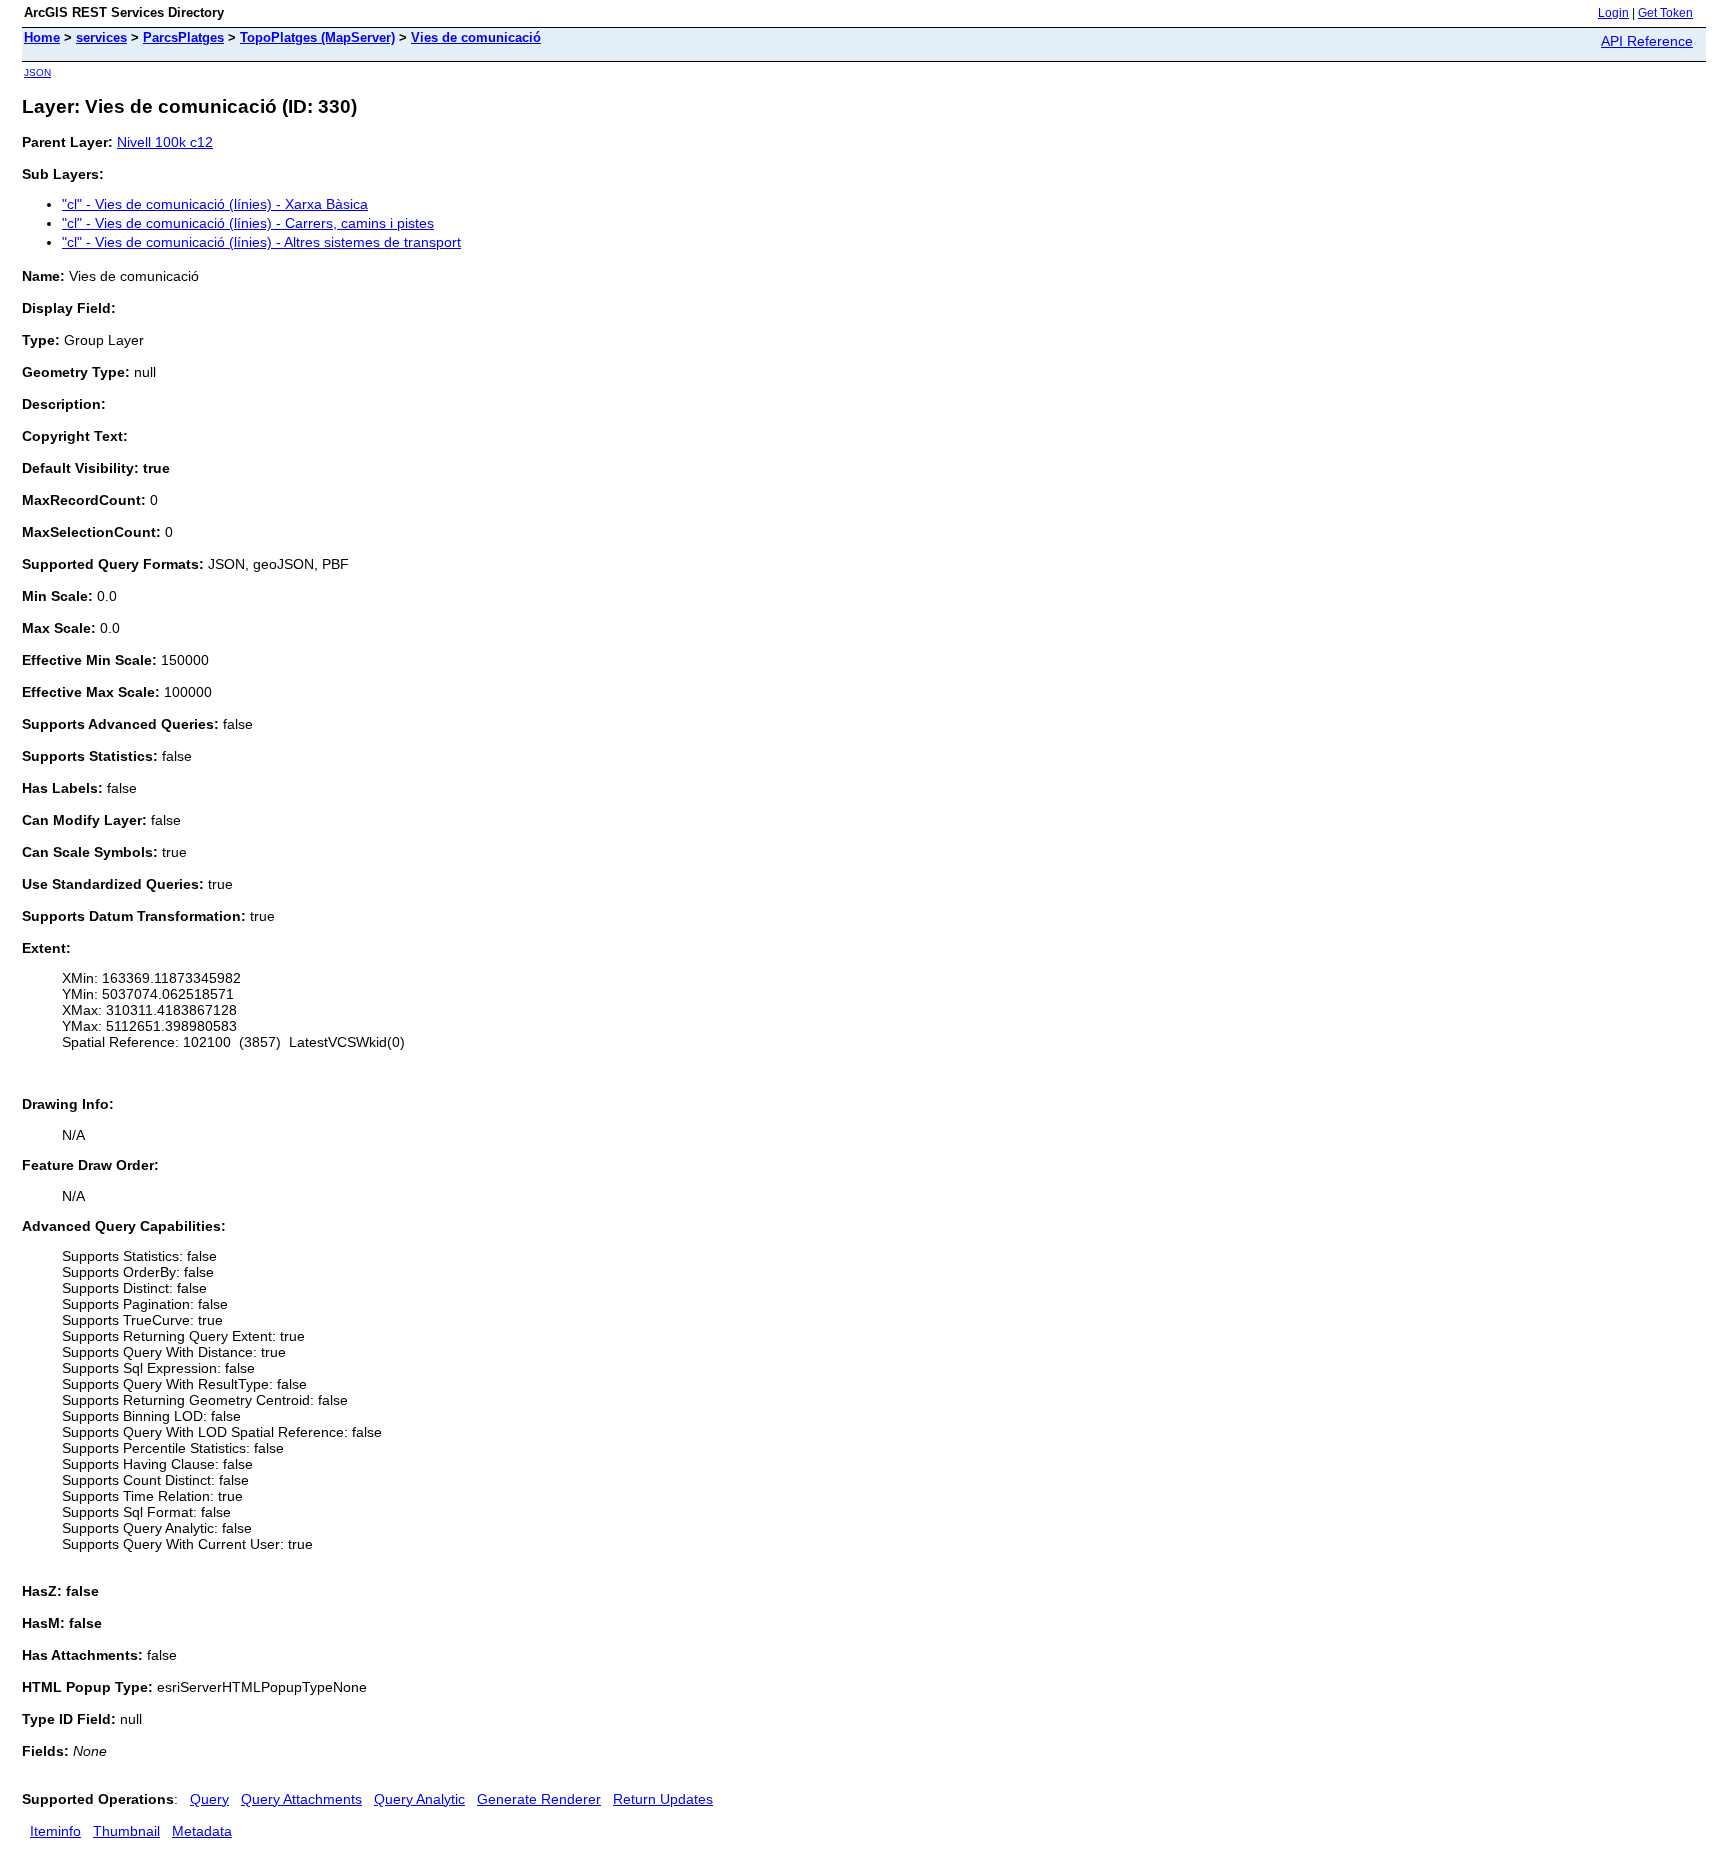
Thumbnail (126, 1831)
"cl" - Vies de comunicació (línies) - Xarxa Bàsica (215, 204)
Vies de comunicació (476, 37)
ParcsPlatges (183, 37)
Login (1613, 13)
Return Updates (663, 1799)
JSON (37, 72)
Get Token (1665, 13)
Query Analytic (419, 1799)
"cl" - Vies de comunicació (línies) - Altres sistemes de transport (261, 242)
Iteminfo (55, 1831)
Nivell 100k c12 (165, 142)
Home (42, 37)
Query (209, 1799)
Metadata (202, 1831)
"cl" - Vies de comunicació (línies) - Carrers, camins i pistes (248, 223)
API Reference (1647, 41)
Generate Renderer (539, 1799)
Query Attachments (301, 1799)
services (101, 37)
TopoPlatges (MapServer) (317, 37)
